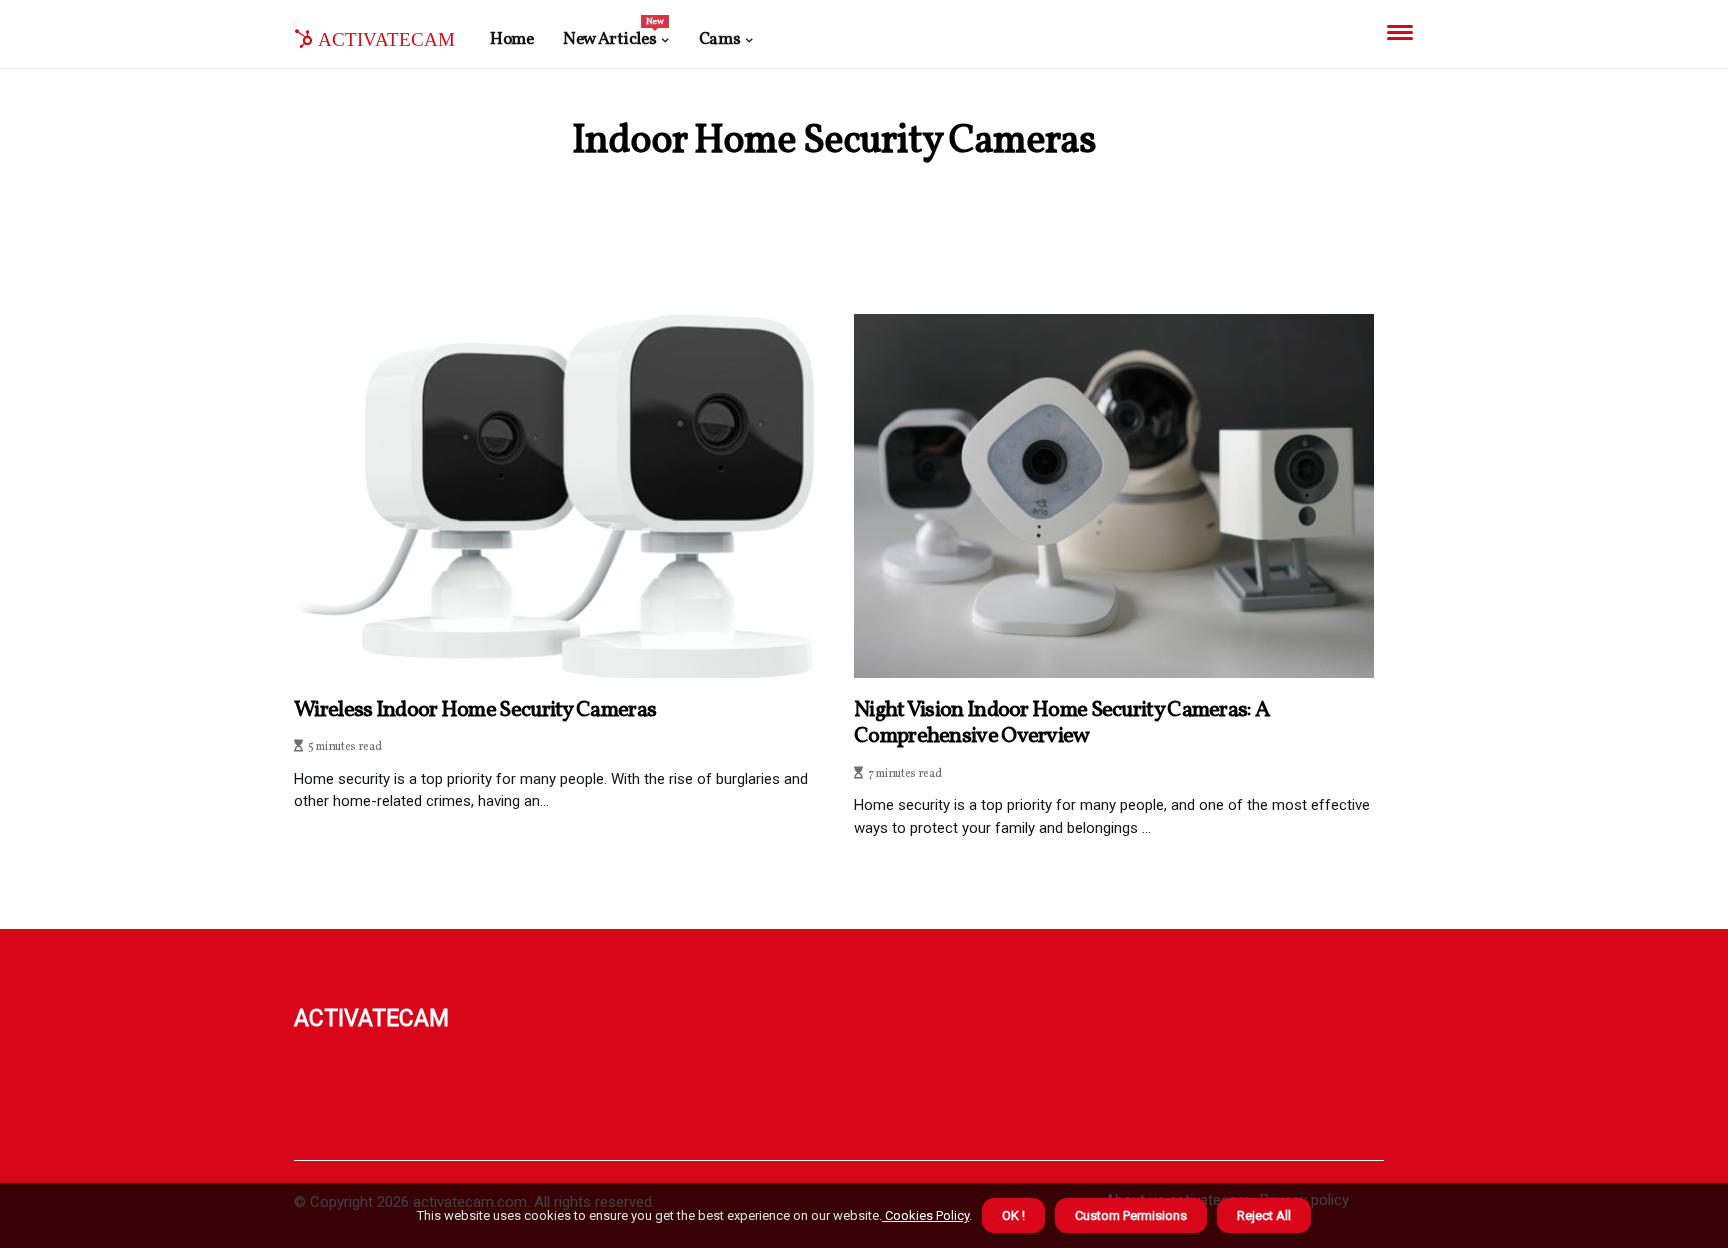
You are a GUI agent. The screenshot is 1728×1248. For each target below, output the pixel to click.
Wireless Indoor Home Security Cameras (475, 711)
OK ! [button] (1013, 1215)
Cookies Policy (925, 1215)
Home (511, 39)
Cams (719, 39)
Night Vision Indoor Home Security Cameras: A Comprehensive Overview (1061, 724)
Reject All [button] (1264, 1215)
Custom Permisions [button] (1131, 1215)
